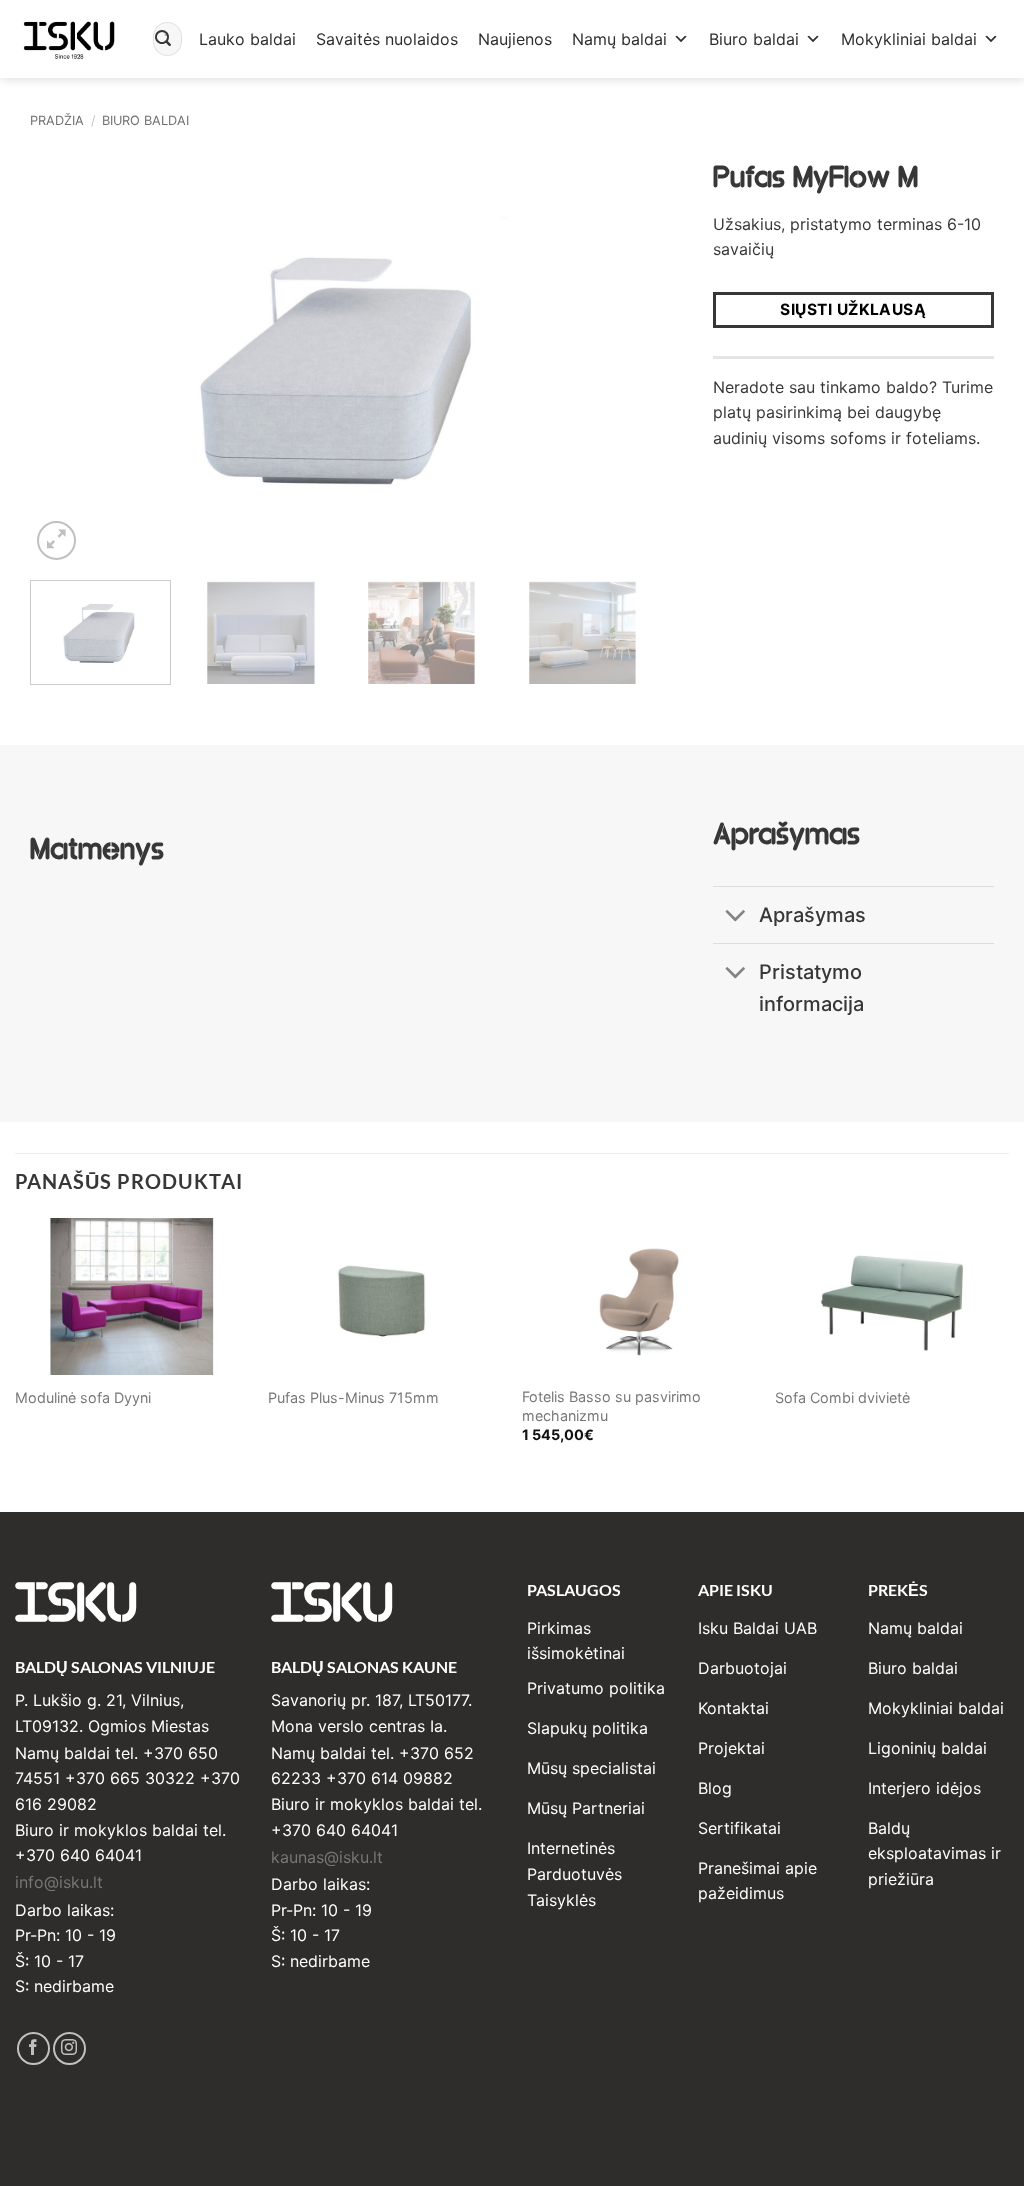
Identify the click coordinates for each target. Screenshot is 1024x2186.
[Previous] (68, 357)
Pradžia (57, 120)
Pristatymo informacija (811, 988)
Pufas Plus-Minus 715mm (353, 1397)
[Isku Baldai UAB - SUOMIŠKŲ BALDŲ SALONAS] (69, 38)
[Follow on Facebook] (33, 2048)
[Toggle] (735, 916)
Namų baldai (619, 39)
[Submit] (163, 39)
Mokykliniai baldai (909, 39)
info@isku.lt (59, 1882)
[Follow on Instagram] (69, 2048)
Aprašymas (812, 915)
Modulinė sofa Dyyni (83, 1397)
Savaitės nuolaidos (387, 39)
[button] (56, 540)
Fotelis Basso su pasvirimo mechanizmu (611, 1406)
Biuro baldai (754, 39)
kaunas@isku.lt (327, 1857)
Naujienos (515, 39)
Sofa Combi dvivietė (842, 1397)
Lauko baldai (247, 39)
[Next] (615, 357)
